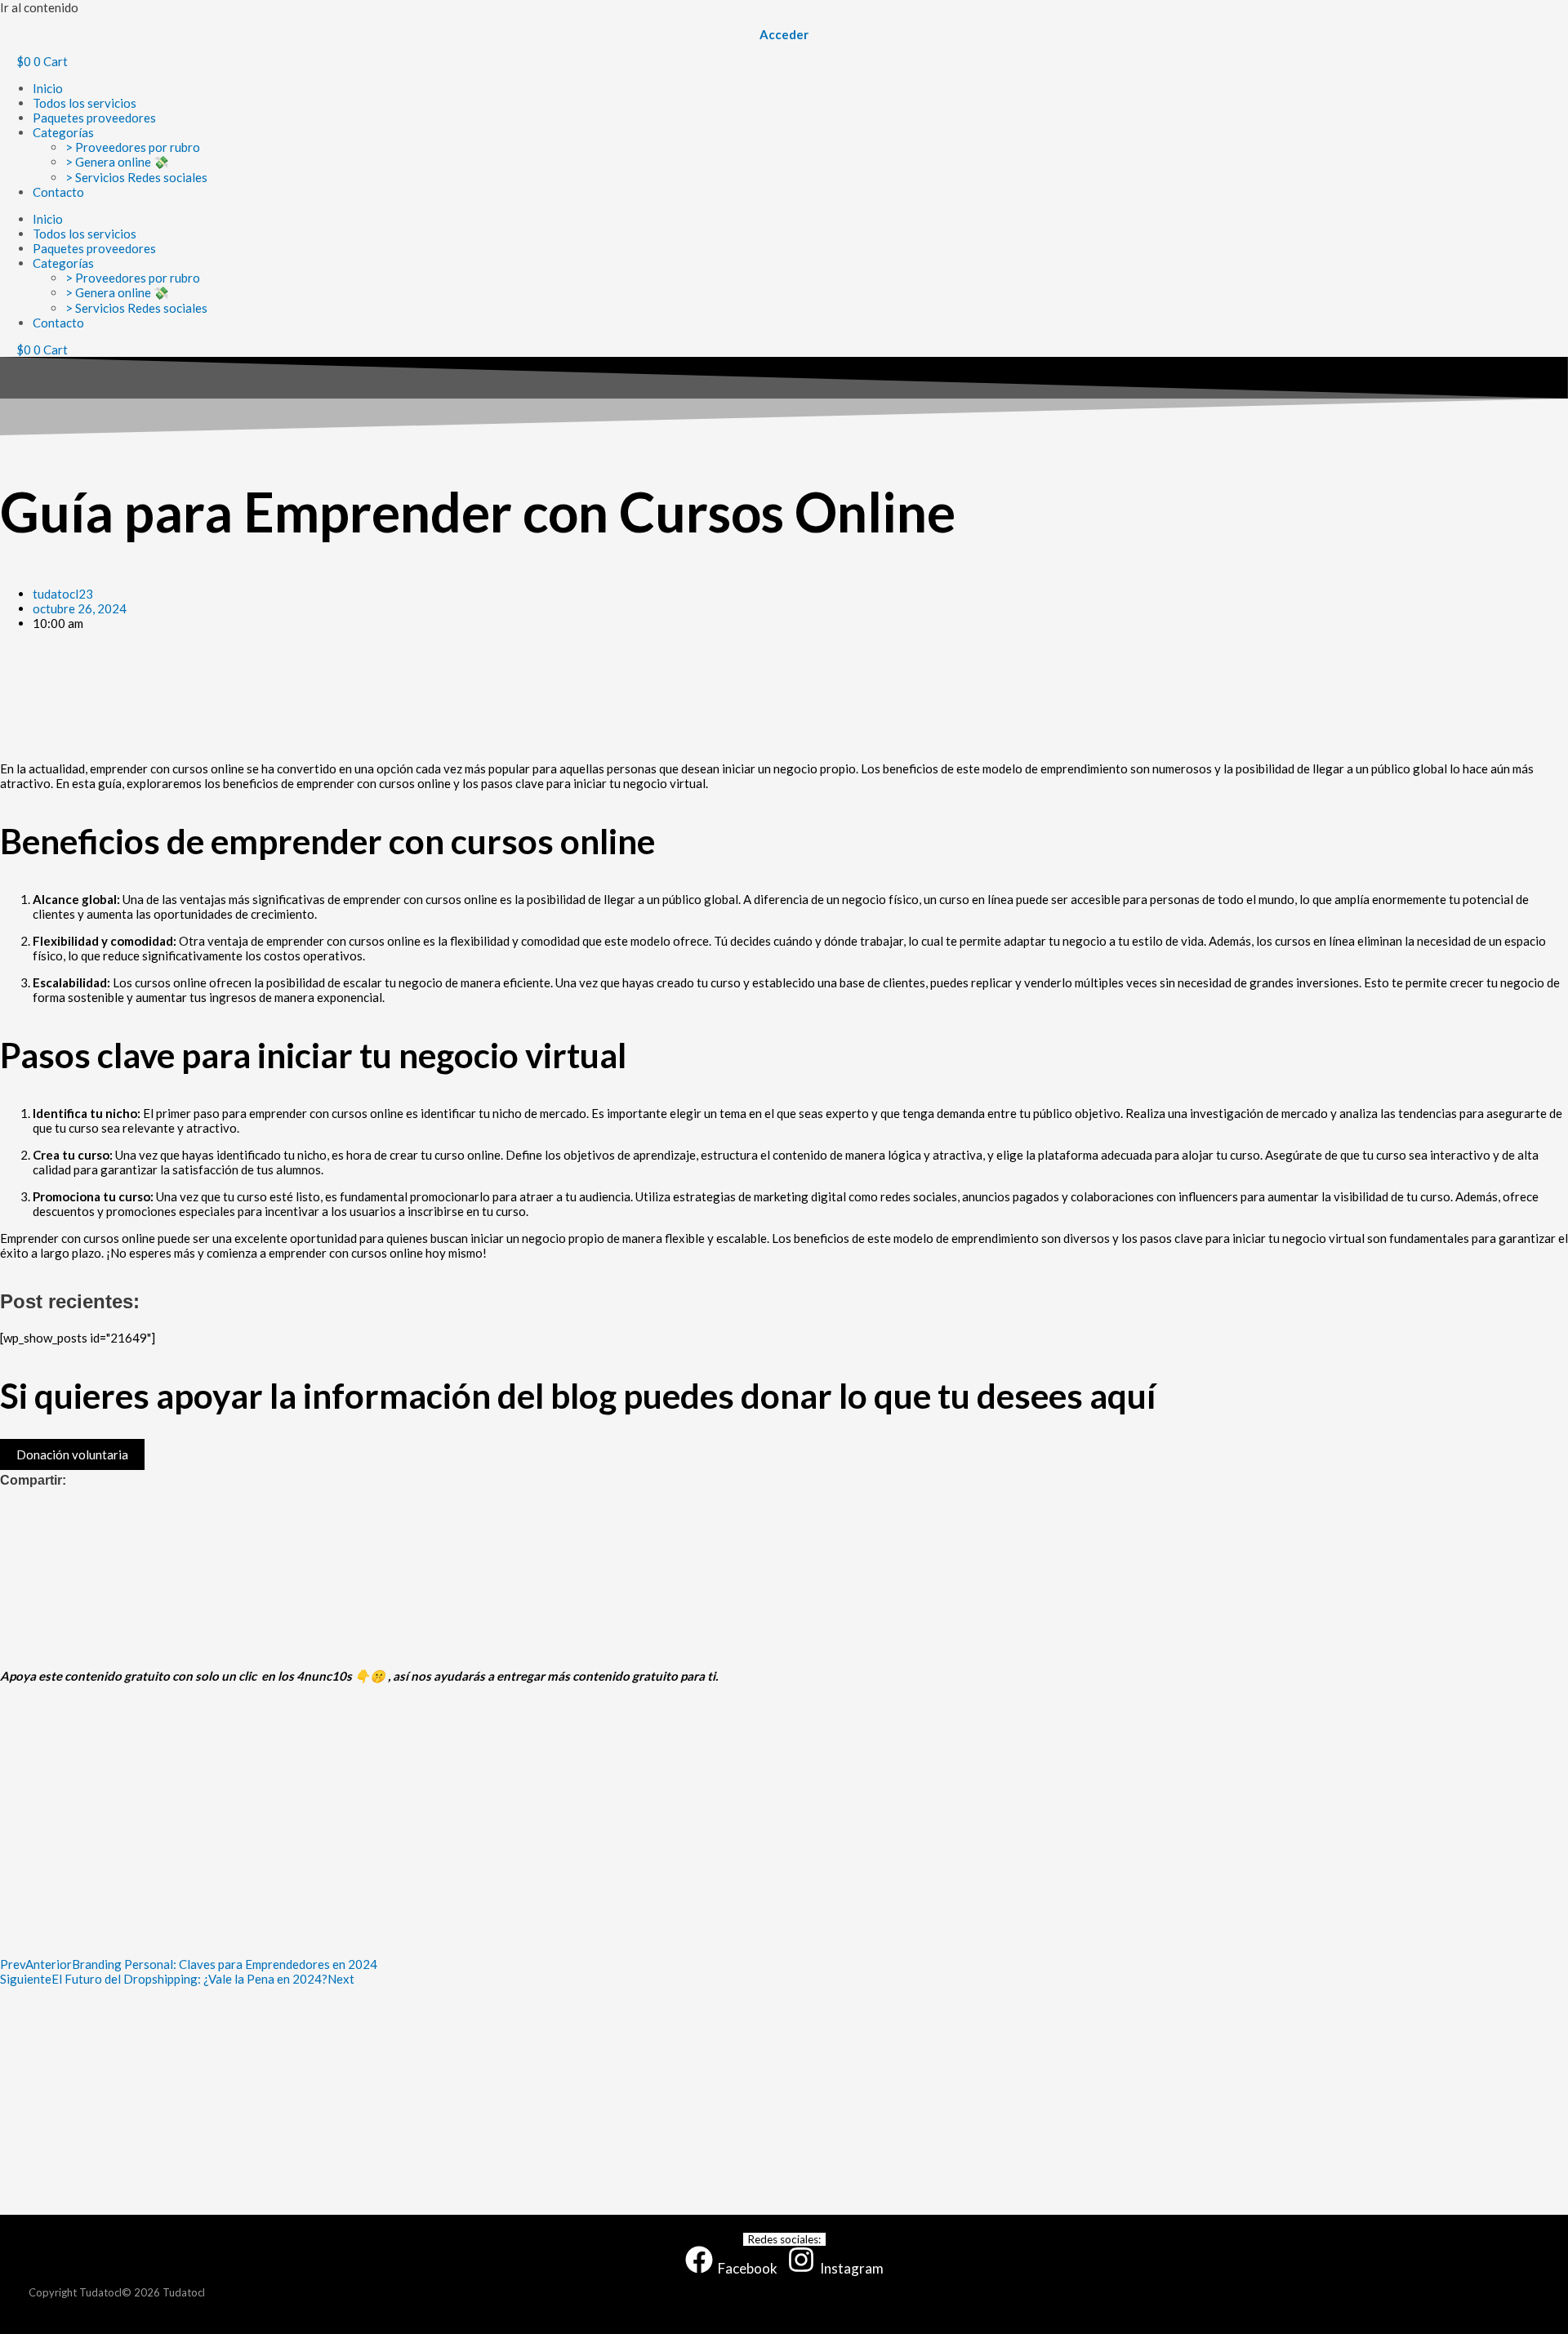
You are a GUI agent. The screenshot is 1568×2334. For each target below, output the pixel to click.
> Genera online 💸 (117, 162)
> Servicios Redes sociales (136, 177)
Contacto (58, 192)
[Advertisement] (490, 696)
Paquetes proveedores (94, 118)
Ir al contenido (39, 7)
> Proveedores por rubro (133, 147)
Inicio (48, 88)
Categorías (63, 132)
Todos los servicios (85, 103)
